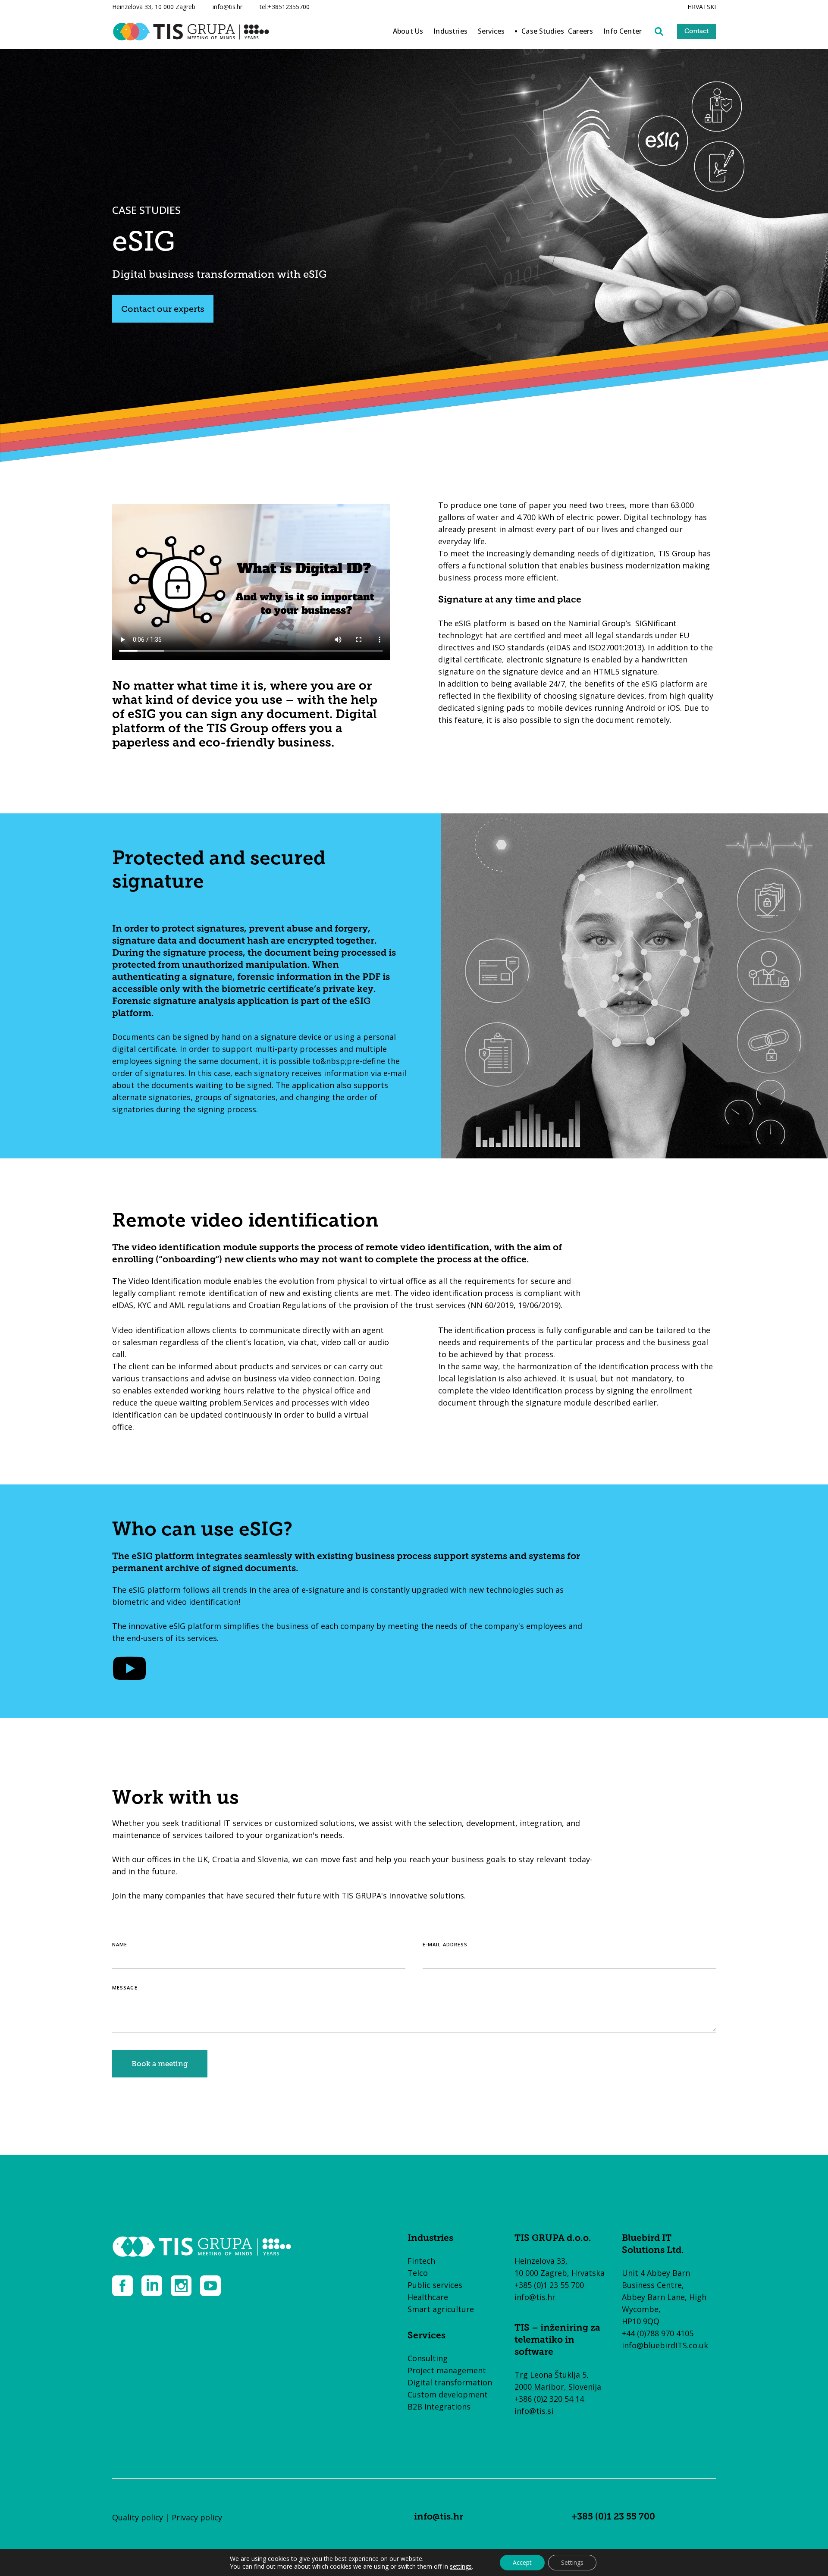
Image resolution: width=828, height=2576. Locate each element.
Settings (572, 2562)
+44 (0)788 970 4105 (658, 2333)
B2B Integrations (439, 2407)
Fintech (421, 2261)
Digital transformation (450, 2382)
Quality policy (138, 2517)
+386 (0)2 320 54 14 (549, 2399)
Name (120, 1944)
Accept (522, 2562)
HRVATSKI (702, 7)
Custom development (448, 2394)
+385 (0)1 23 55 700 (549, 2285)
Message (125, 1988)
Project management (447, 2370)
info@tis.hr (227, 7)
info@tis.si (534, 2411)
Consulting (428, 2358)
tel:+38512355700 (285, 7)
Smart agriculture (441, 2309)
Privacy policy (197, 2517)
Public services (435, 2285)
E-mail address (445, 1944)
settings (461, 2567)
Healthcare (428, 2297)
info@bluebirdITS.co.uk (665, 2345)
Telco (418, 2273)
